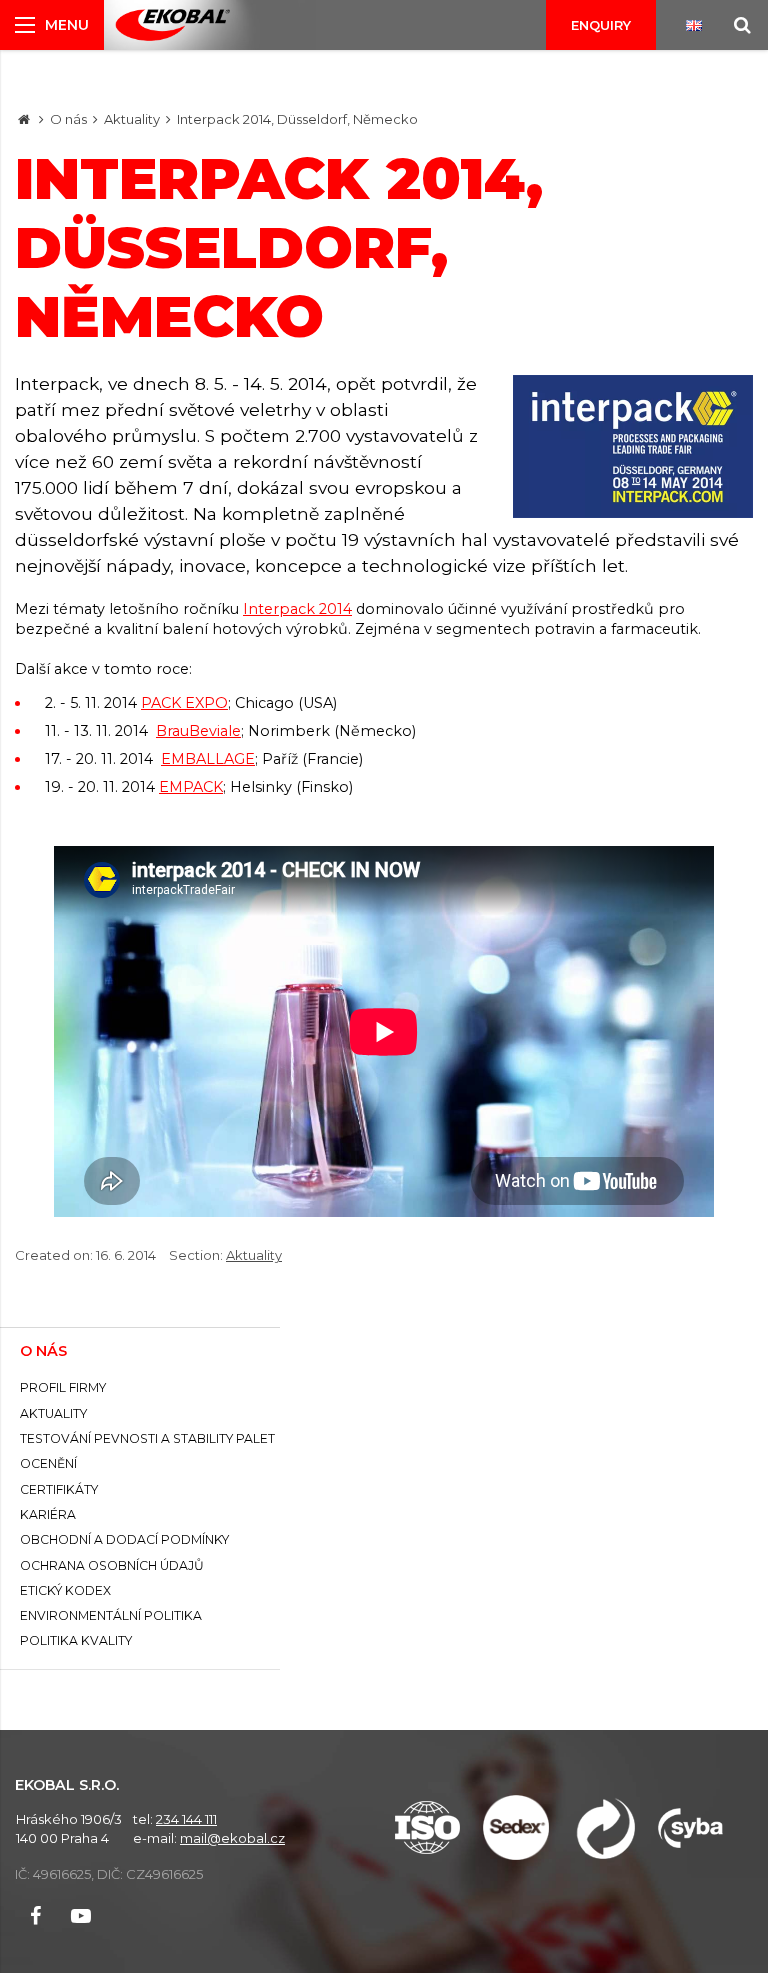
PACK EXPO (184, 703)
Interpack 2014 (297, 609)
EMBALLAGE (208, 759)
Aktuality (132, 119)
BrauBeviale (198, 731)
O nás (68, 119)
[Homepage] (24, 119)
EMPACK (191, 787)
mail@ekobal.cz (232, 1838)
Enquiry (601, 25)
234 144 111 (186, 1819)
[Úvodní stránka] (172, 25)
